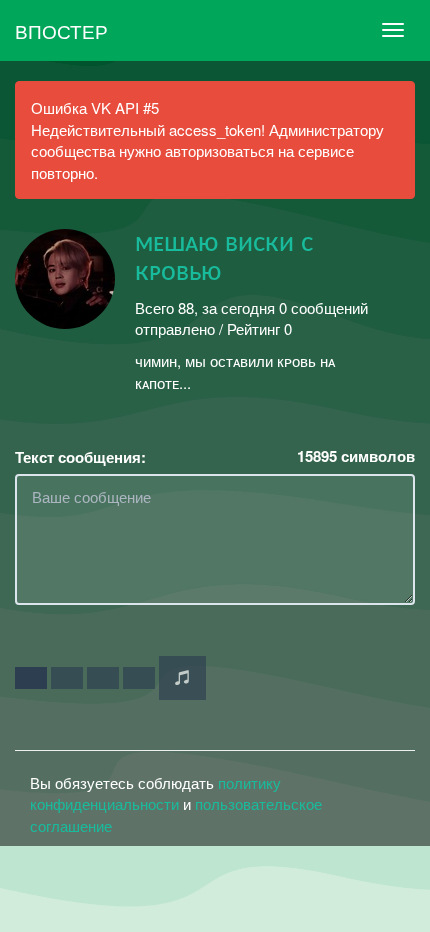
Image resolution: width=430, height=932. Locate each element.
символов (356, 456)
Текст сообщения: (80, 457)
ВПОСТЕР (61, 30)
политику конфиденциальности (155, 793)
